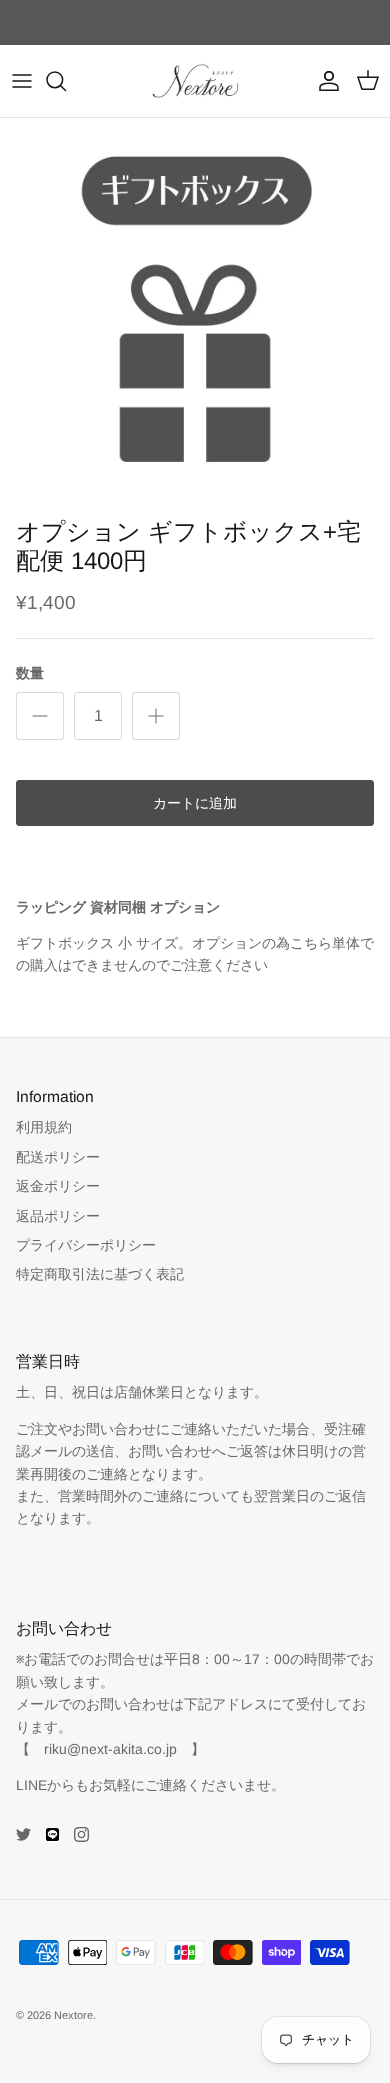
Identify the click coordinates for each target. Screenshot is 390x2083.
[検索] (66, 81)
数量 (30, 673)
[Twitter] (23, 1834)
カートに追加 (195, 803)
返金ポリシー (58, 1186)
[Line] (52, 1834)
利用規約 (44, 1127)
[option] (195, 313)
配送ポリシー (58, 1157)
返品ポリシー (58, 1216)
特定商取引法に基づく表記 (100, 1274)
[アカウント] (324, 81)
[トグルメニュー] (22, 81)
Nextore (73, 2015)
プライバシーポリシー (86, 1245)
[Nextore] (195, 81)
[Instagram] (81, 1834)
